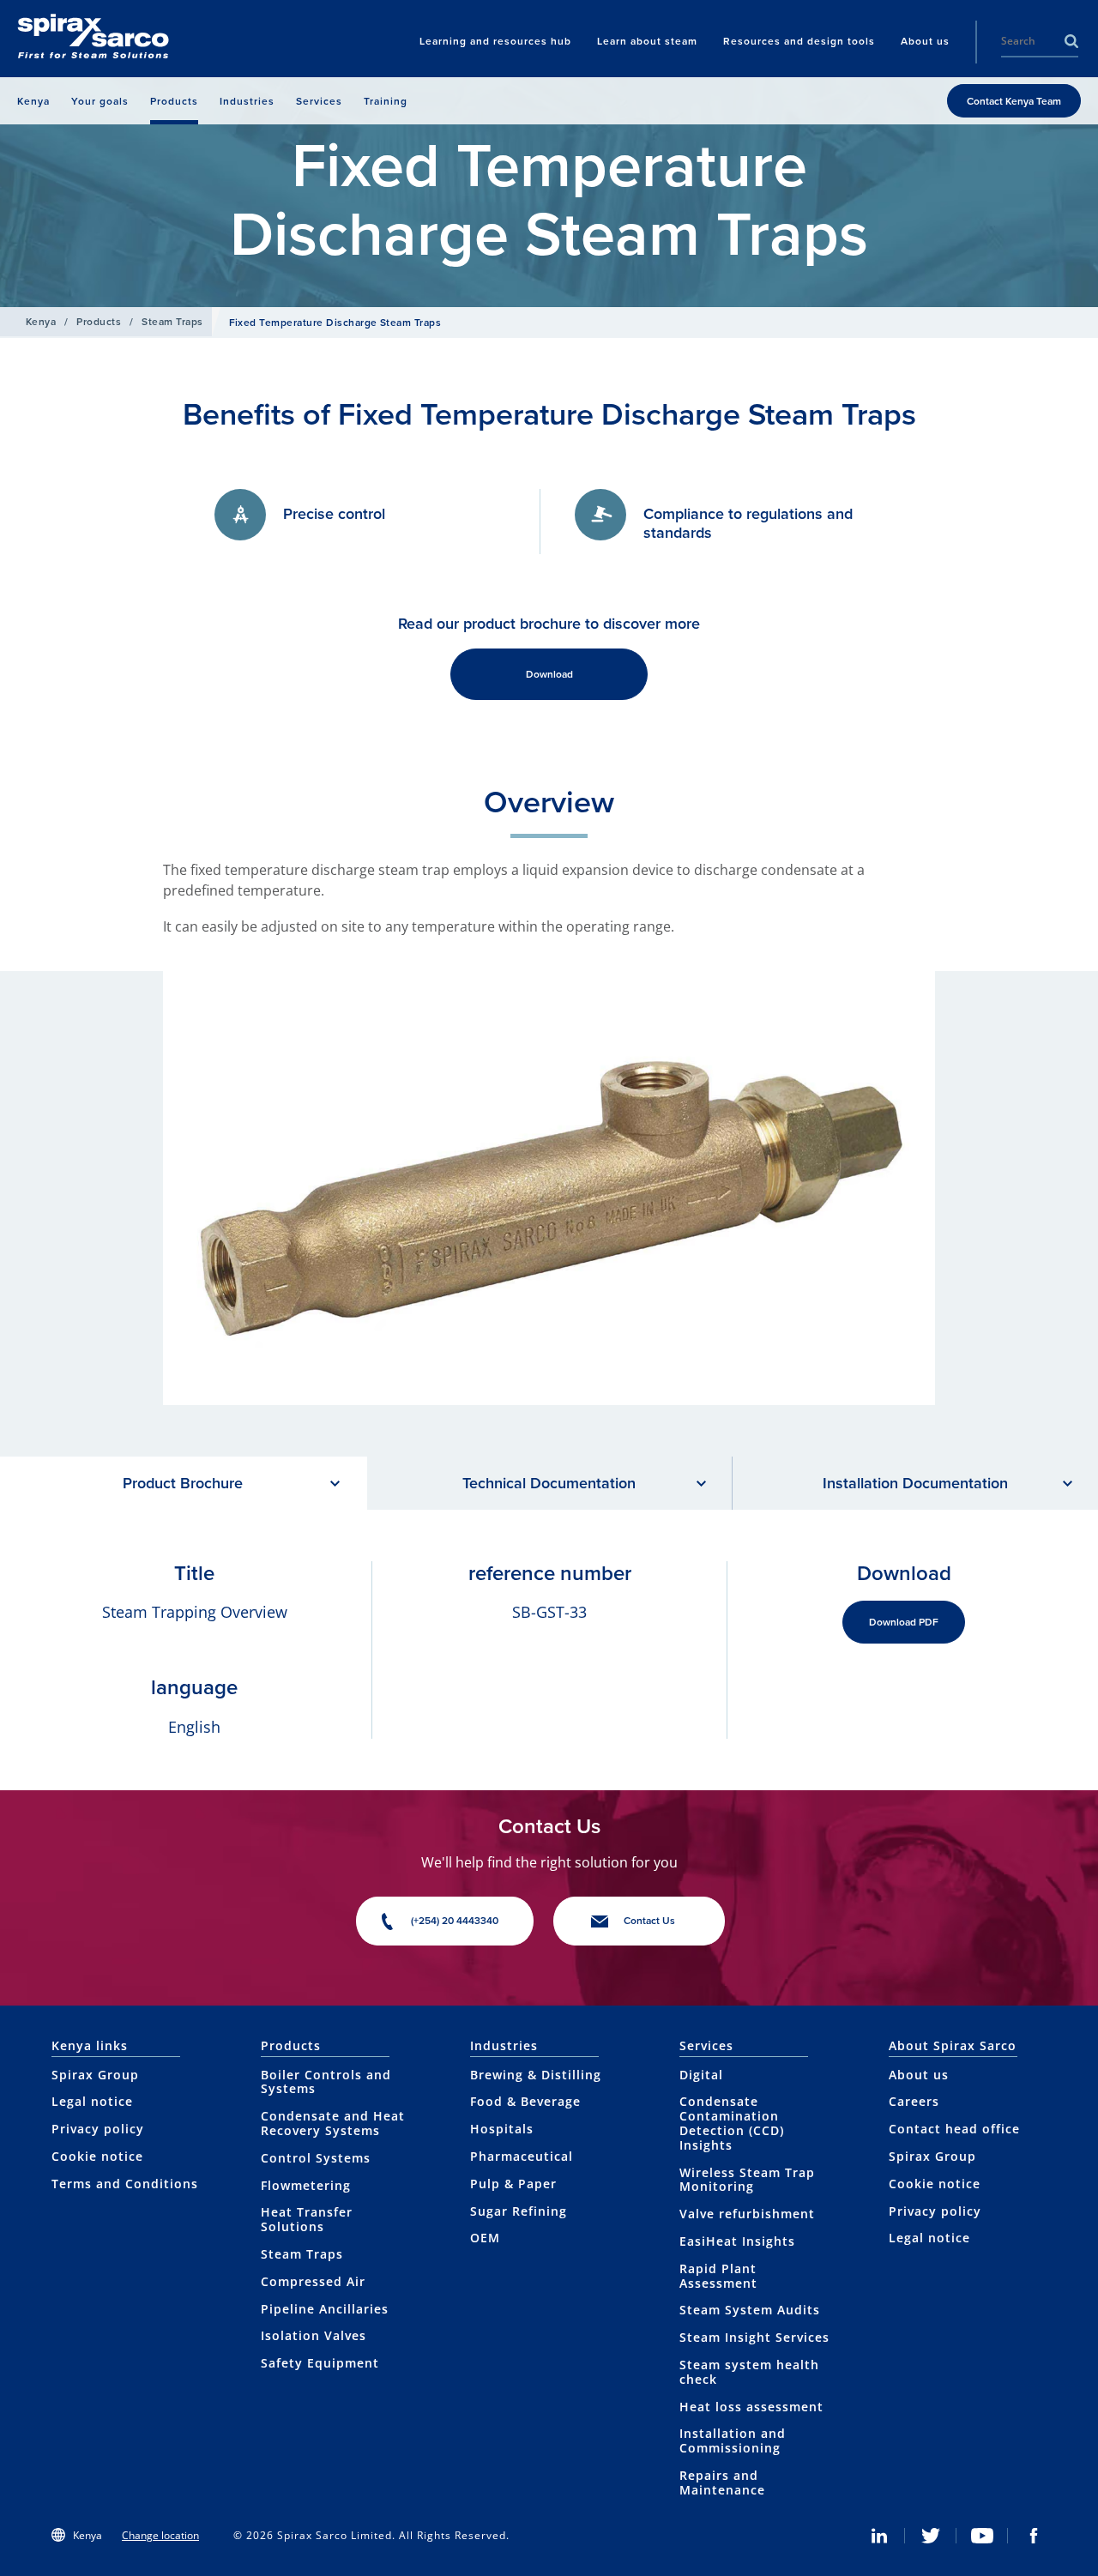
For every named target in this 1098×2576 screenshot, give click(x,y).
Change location (160, 2535)
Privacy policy (98, 2129)
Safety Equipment (320, 2363)
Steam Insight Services (754, 2337)
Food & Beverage (525, 2101)
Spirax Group (95, 2075)
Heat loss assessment (751, 2407)
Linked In (879, 2536)
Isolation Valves (314, 2335)
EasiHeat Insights (737, 2241)
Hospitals (502, 2129)
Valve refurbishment (747, 2214)
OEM (485, 2238)
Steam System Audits (750, 2310)
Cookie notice (97, 2156)
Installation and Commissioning (733, 2440)
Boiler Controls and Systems (326, 2082)
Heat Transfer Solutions (307, 2219)
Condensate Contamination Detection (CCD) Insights (732, 2123)
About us (919, 2075)
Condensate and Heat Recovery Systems (333, 2123)
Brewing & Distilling (536, 2075)
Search (1071, 41)
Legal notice (92, 2101)
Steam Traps (172, 321)
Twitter (931, 2536)
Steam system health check (749, 2372)
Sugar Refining (519, 2211)
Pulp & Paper (513, 2184)
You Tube (982, 2536)
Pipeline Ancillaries (325, 2309)
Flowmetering (306, 2185)
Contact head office (954, 2129)
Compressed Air (313, 2281)
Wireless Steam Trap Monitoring (747, 2180)
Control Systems (316, 2158)
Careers (914, 2101)
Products (99, 321)
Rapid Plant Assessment (718, 2276)
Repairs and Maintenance (722, 2482)
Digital (701, 2075)
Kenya (41, 321)
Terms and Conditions (125, 2184)
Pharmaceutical (522, 2156)
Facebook (1034, 2536)
